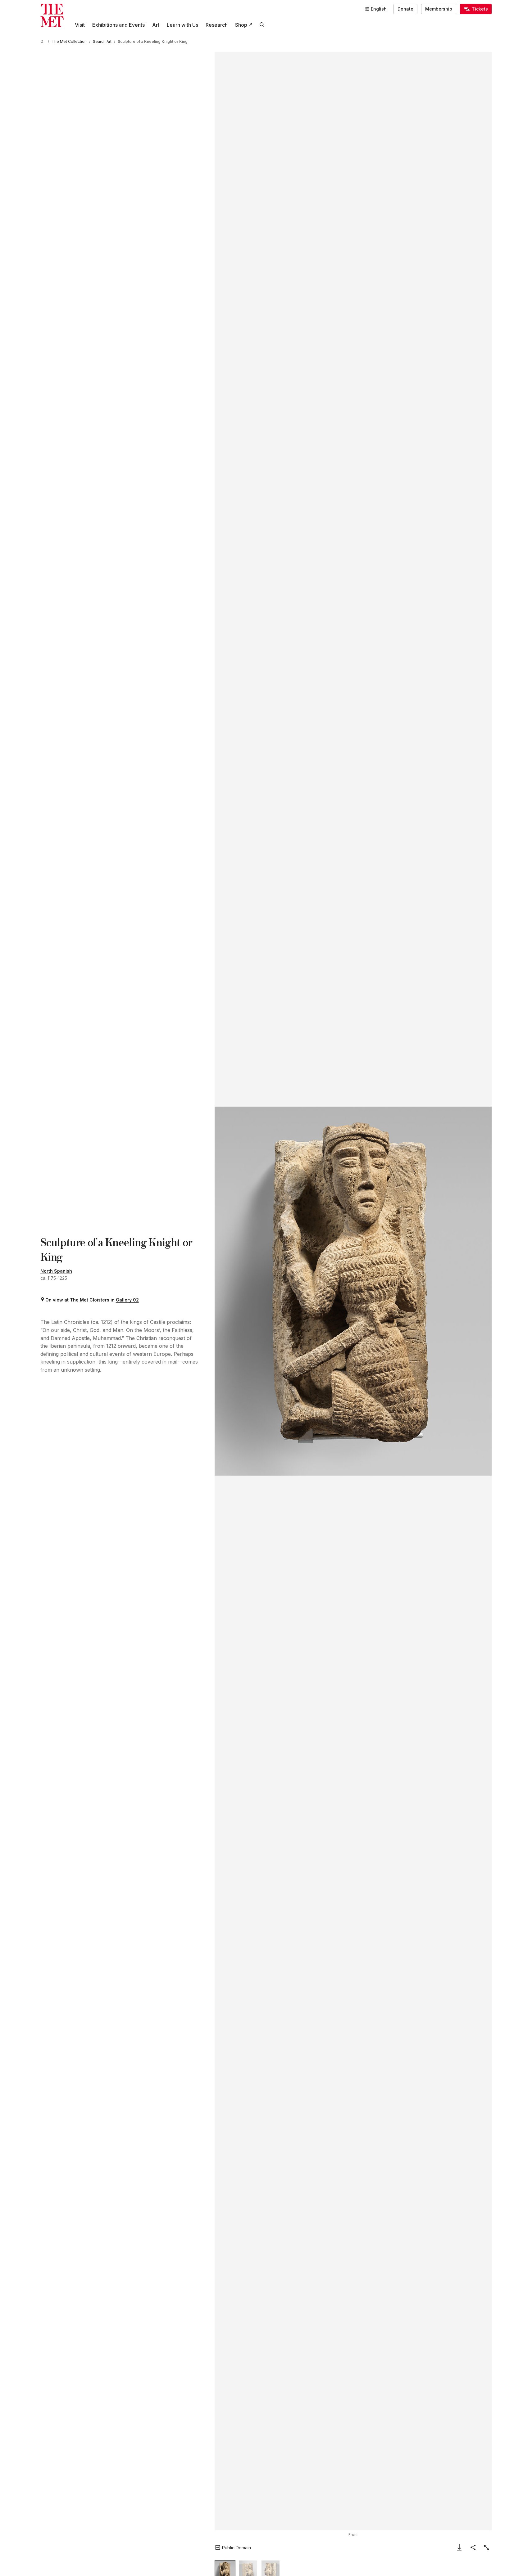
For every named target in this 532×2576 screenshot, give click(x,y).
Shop (241, 25)
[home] (43, 41)
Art (156, 25)
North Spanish (56, 1271)
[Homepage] (52, 15)
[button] (353, 1291)
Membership (439, 9)
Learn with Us (182, 25)
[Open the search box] (262, 25)
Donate (405, 9)
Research (217, 25)
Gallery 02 (127, 1300)
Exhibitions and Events (118, 25)
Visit (80, 25)
